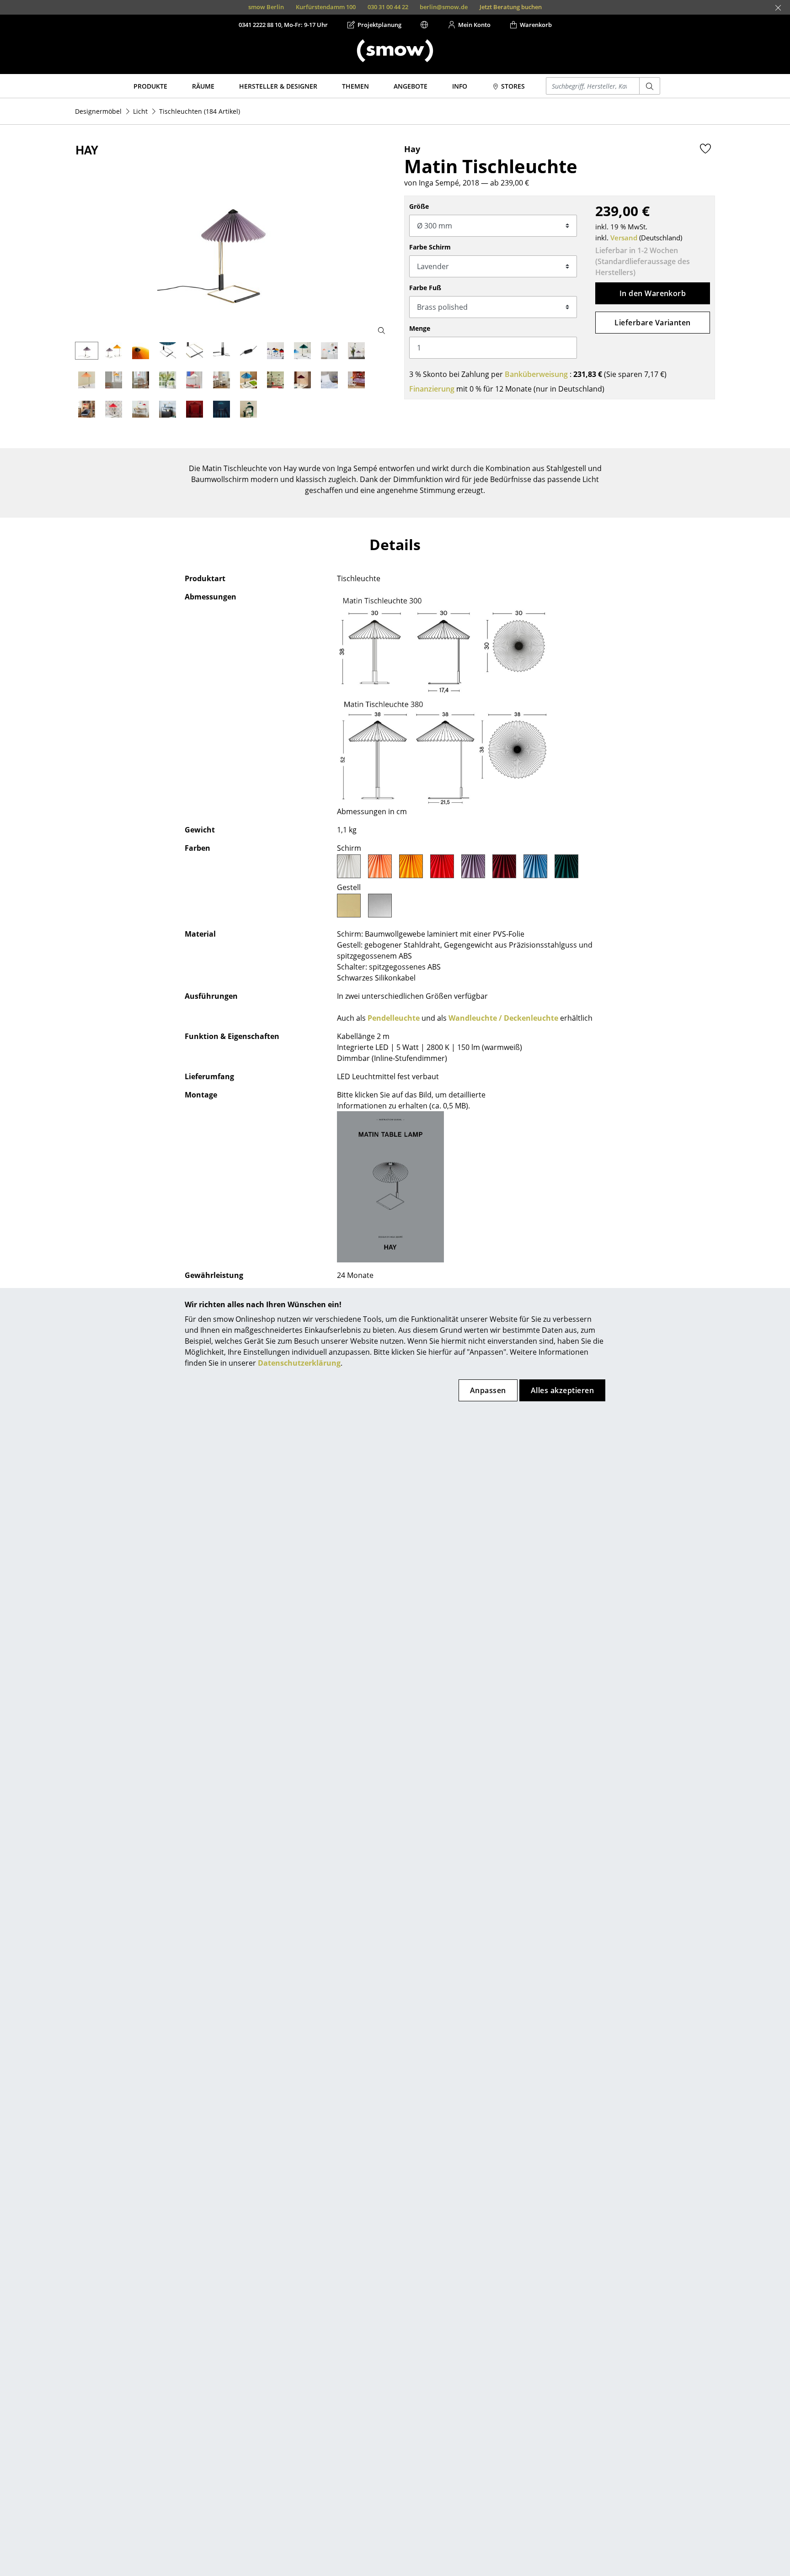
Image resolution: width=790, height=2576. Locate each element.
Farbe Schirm (430, 247)
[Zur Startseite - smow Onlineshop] (395, 51)
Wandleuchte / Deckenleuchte (503, 1018)
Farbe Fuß (425, 288)
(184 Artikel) (200, 111)
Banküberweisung (536, 374)
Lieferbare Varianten (653, 323)
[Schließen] (778, 8)
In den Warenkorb (653, 293)
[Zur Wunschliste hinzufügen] (705, 148)
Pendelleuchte (394, 1018)
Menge (420, 328)
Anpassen (488, 1390)
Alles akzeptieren (562, 1390)
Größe (419, 206)
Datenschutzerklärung (299, 1363)
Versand (624, 238)
